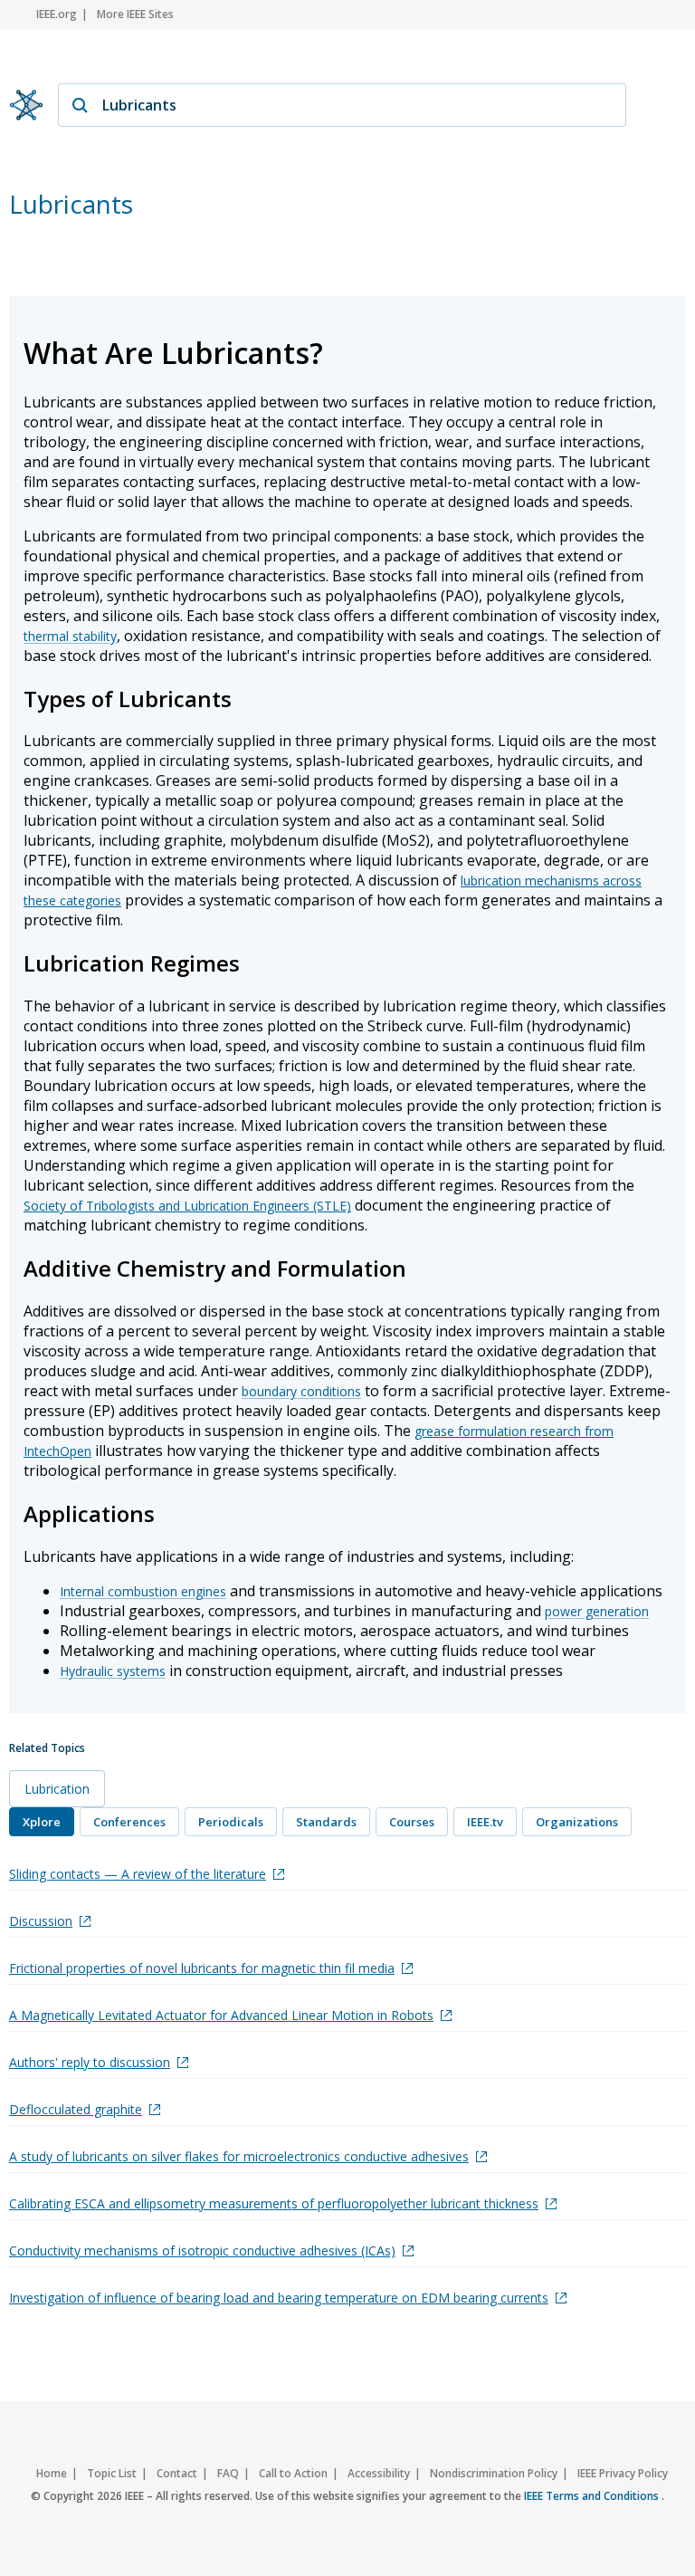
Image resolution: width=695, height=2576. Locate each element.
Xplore (42, 1822)
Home (52, 2473)
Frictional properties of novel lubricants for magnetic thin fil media (202, 1968)
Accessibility (379, 2473)
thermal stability (70, 636)
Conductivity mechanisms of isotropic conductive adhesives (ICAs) (202, 2250)
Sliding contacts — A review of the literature (138, 1874)
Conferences (129, 1822)
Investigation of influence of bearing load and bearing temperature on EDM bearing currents (279, 2298)
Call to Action (293, 2473)
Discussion (41, 1921)
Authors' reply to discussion (90, 2062)
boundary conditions (301, 1391)
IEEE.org (57, 14)
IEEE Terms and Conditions (593, 2496)
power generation (597, 1611)
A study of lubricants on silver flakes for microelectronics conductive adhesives (239, 2156)
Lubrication (57, 1789)
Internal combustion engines (143, 1591)
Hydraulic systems (113, 1671)
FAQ (228, 2473)
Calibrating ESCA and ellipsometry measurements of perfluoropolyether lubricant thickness (274, 2203)
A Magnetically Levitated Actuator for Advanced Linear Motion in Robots (221, 2015)
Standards (326, 1822)
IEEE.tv (485, 1822)
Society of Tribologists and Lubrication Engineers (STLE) (187, 1206)
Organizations (577, 1822)
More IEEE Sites (135, 14)
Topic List (112, 2473)
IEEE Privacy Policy (623, 2473)
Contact (177, 2473)
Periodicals (231, 1822)
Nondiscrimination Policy (494, 2473)
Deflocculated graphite (76, 2109)
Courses (412, 1822)
